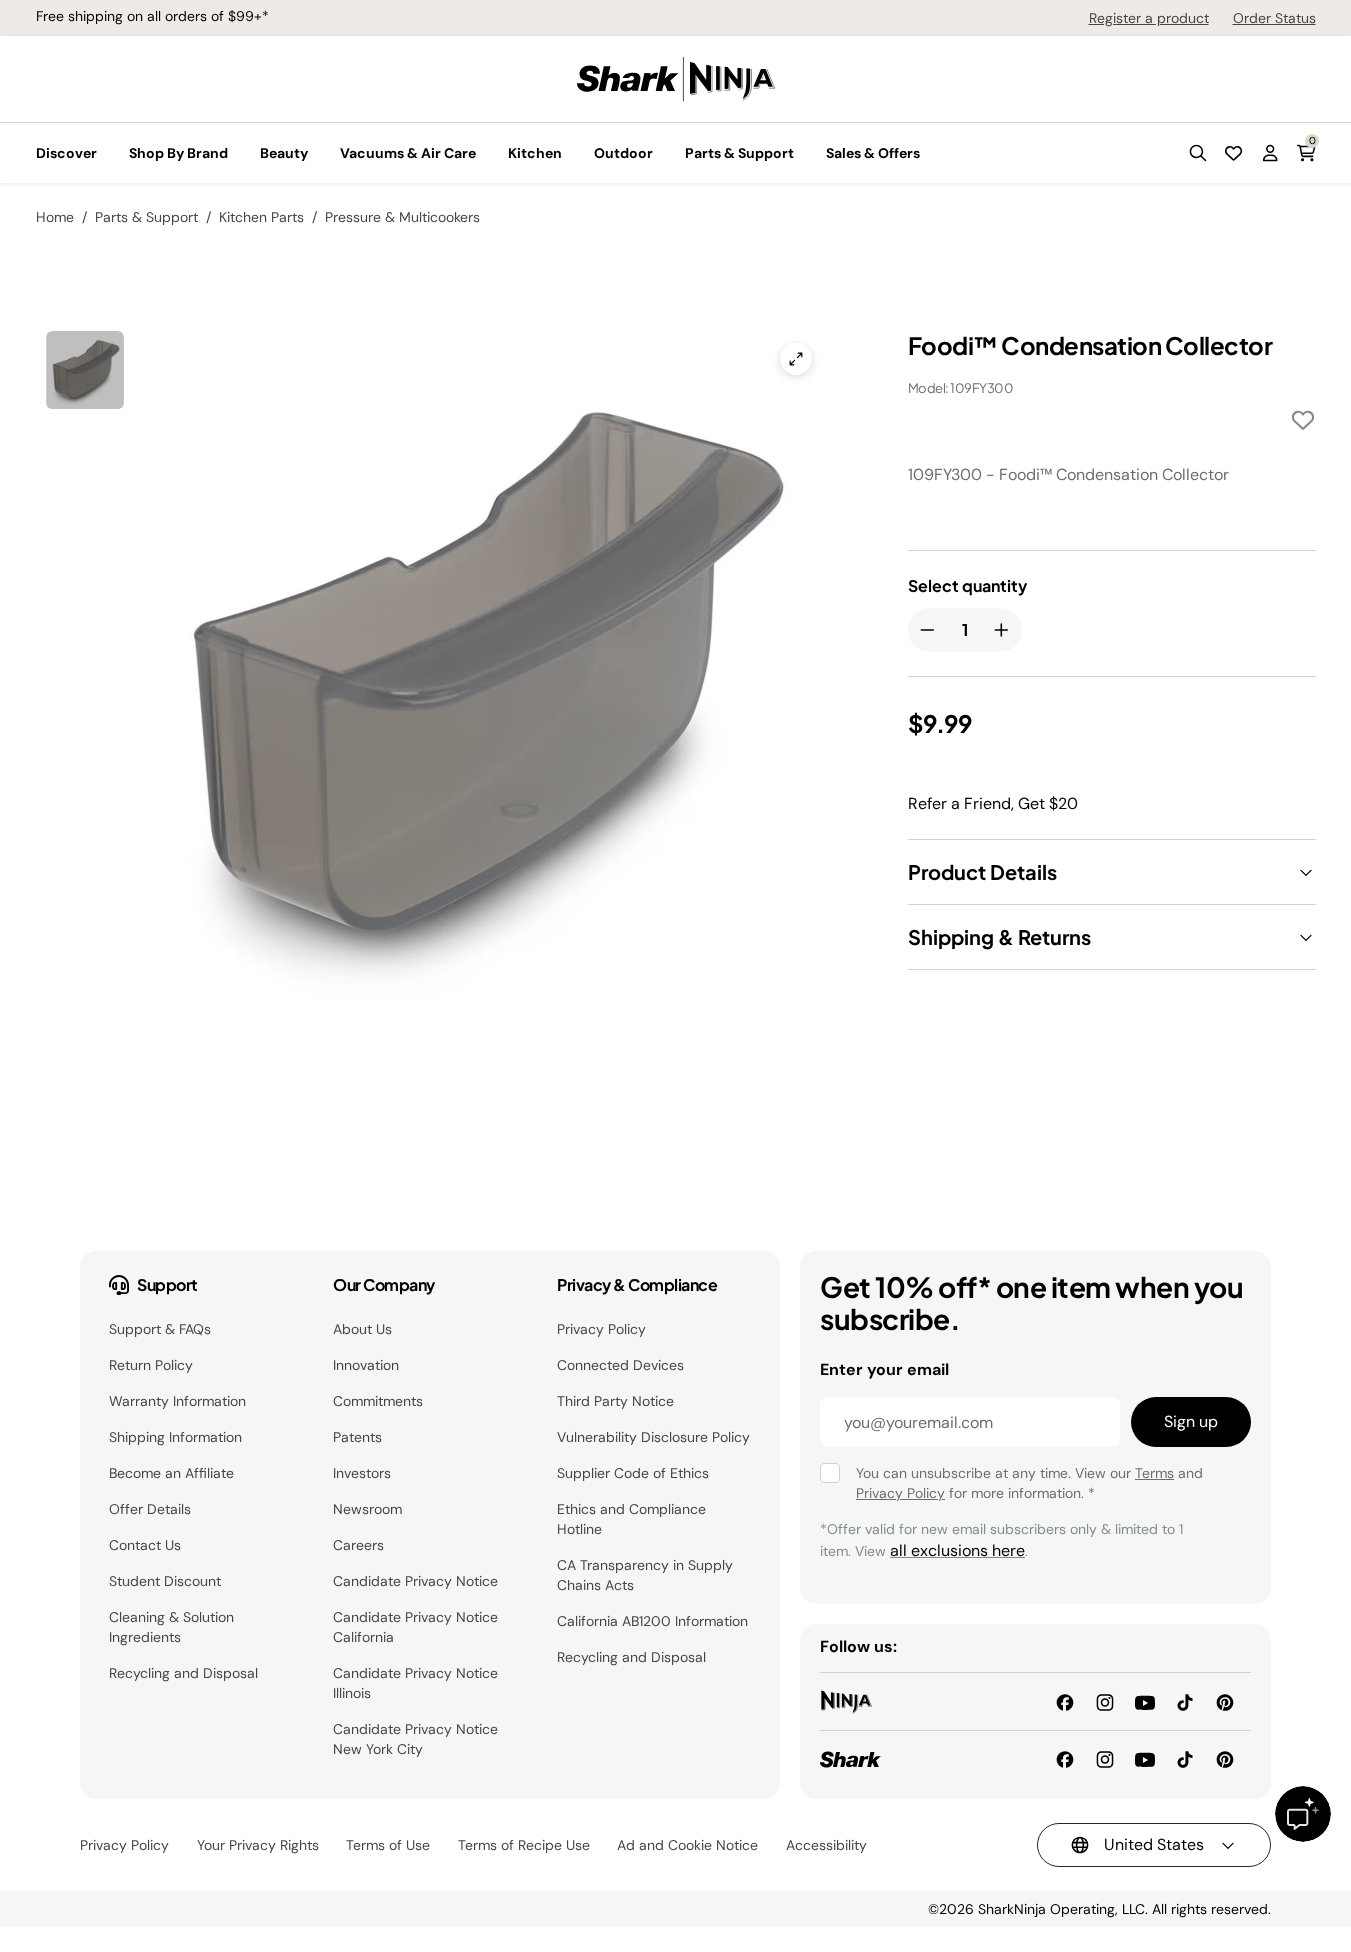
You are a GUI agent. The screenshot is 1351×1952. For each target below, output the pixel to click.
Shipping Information (175, 1437)
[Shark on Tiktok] (1185, 1758)
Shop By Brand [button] (178, 153)
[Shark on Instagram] (1105, 1758)
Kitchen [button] (535, 153)
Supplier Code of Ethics (633, 1473)
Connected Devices (620, 1365)
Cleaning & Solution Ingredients (171, 1627)
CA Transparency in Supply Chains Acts (645, 1575)
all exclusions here (957, 1550)
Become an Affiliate (171, 1473)
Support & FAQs (160, 1329)
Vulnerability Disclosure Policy (653, 1437)
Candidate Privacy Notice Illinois (415, 1683)
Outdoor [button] (623, 153)
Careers (358, 1545)
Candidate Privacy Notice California (415, 1627)
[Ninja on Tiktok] (1185, 1700)
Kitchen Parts (261, 217)
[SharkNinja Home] (676, 77)
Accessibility (826, 1845)
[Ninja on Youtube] (1145, 1700)
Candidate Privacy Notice (415, 1581)
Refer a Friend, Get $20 (993, 803)
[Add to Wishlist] (1303, 423)
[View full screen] (796, 359)
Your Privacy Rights (258, 1845)
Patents (357, 1437)
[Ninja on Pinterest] (1225, 1700)
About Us (362, 1329)
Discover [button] (66, 153)
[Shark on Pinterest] (1225, 1758)
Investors (362, 1473)
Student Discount (165, 1581)
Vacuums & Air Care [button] (408, 153)
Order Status (1274, 18)
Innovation (366, 1365)
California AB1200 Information (652, 1621)
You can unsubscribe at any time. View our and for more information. (1029, 1483)
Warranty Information (177, 1401)
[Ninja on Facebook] (1065, 1700)
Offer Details (150, 1509)
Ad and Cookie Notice (687, 1845)
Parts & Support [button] (739, 153)
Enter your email (884, 1369)
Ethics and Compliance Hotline (631, 1519)
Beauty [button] (284, 153)
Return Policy (151, 1365)
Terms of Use (388, 1845)
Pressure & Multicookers (402, 217)
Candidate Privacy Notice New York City (415, 1739)
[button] (1198, 153)
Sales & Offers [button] (873, 153)
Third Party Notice (615, 1401)
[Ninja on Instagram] (1105, 1700)
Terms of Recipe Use (524, 1845)
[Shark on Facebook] (1065, 1758)
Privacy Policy (601, 1329)
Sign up (1191, 1421)
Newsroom (367, 1509)
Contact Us (145, 1545)
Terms (1154, 1473)
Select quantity (967, 586)
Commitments (378, 1401)
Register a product (1149, 18)
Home (55, 217)
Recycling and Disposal (183, 1673)
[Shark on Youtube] (1145, 1758)
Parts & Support (146, 217)
